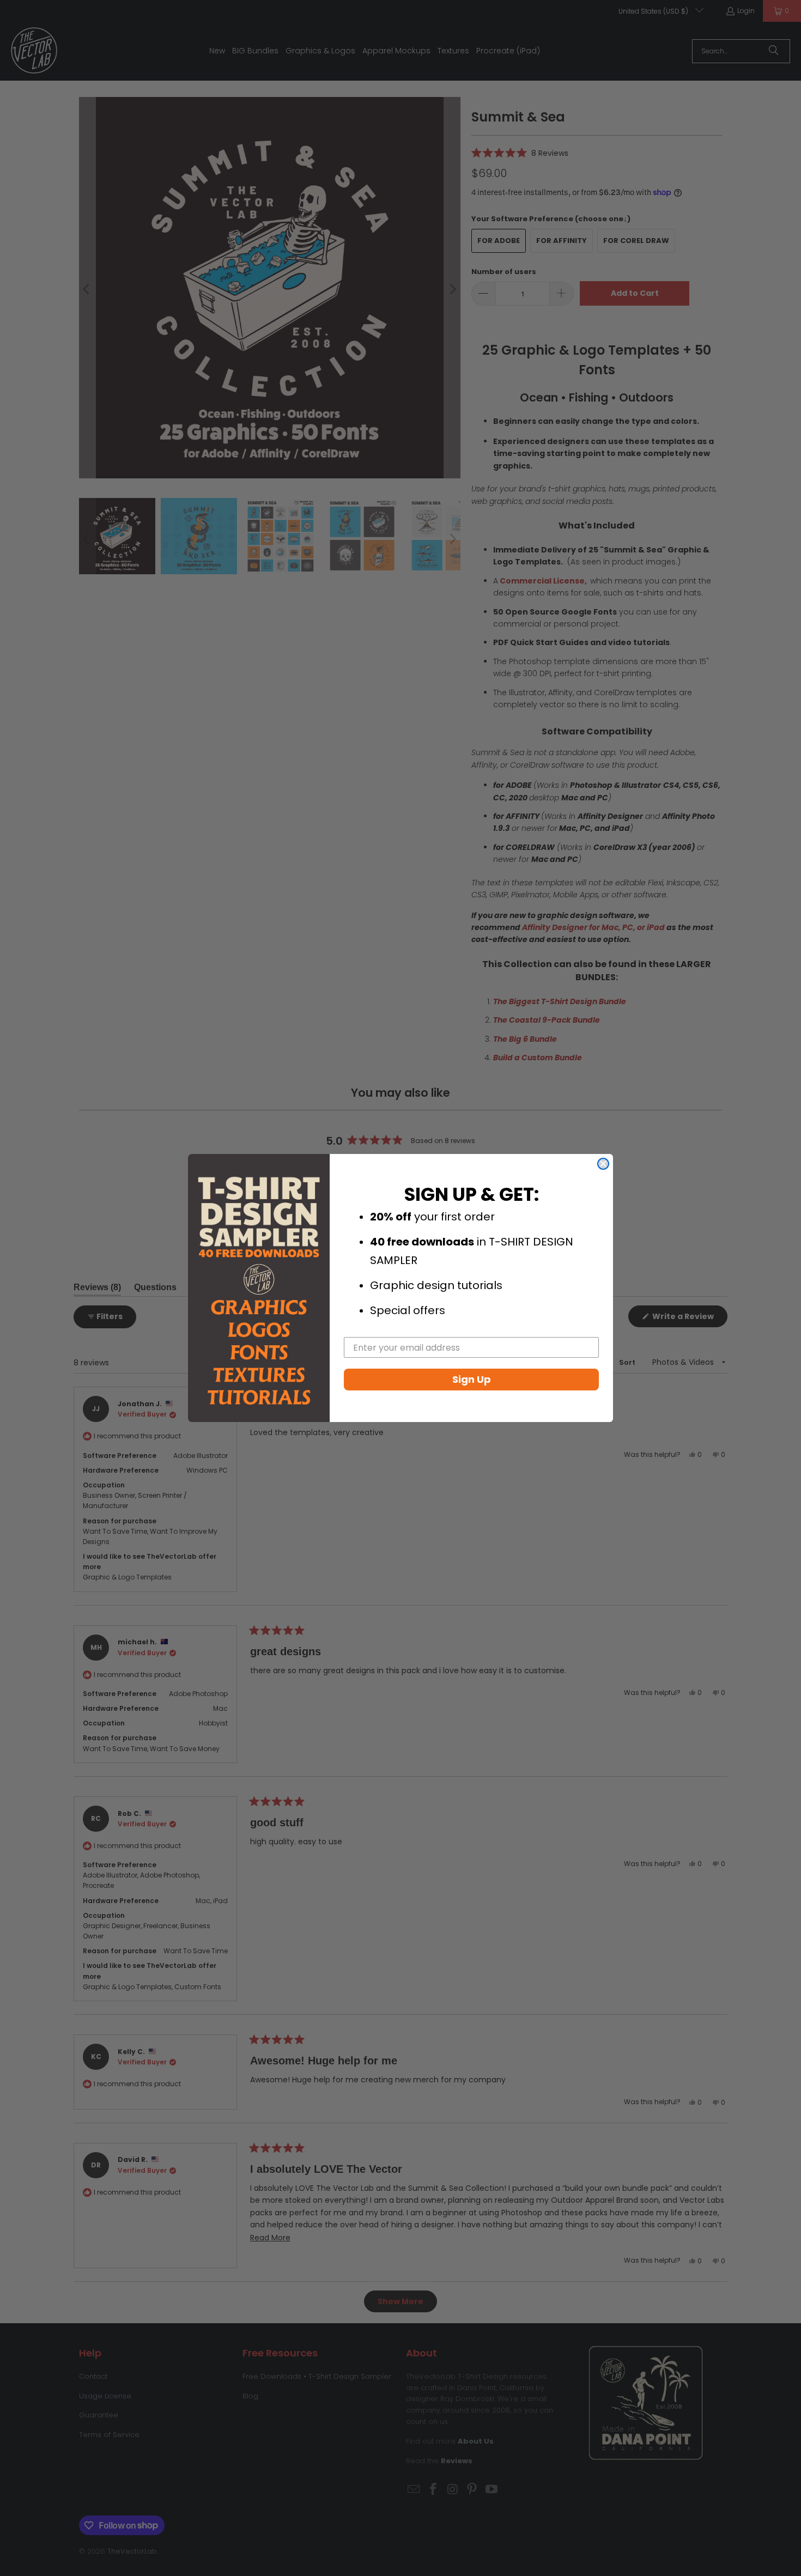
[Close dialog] (603, 1164)
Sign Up (472, 1379)
